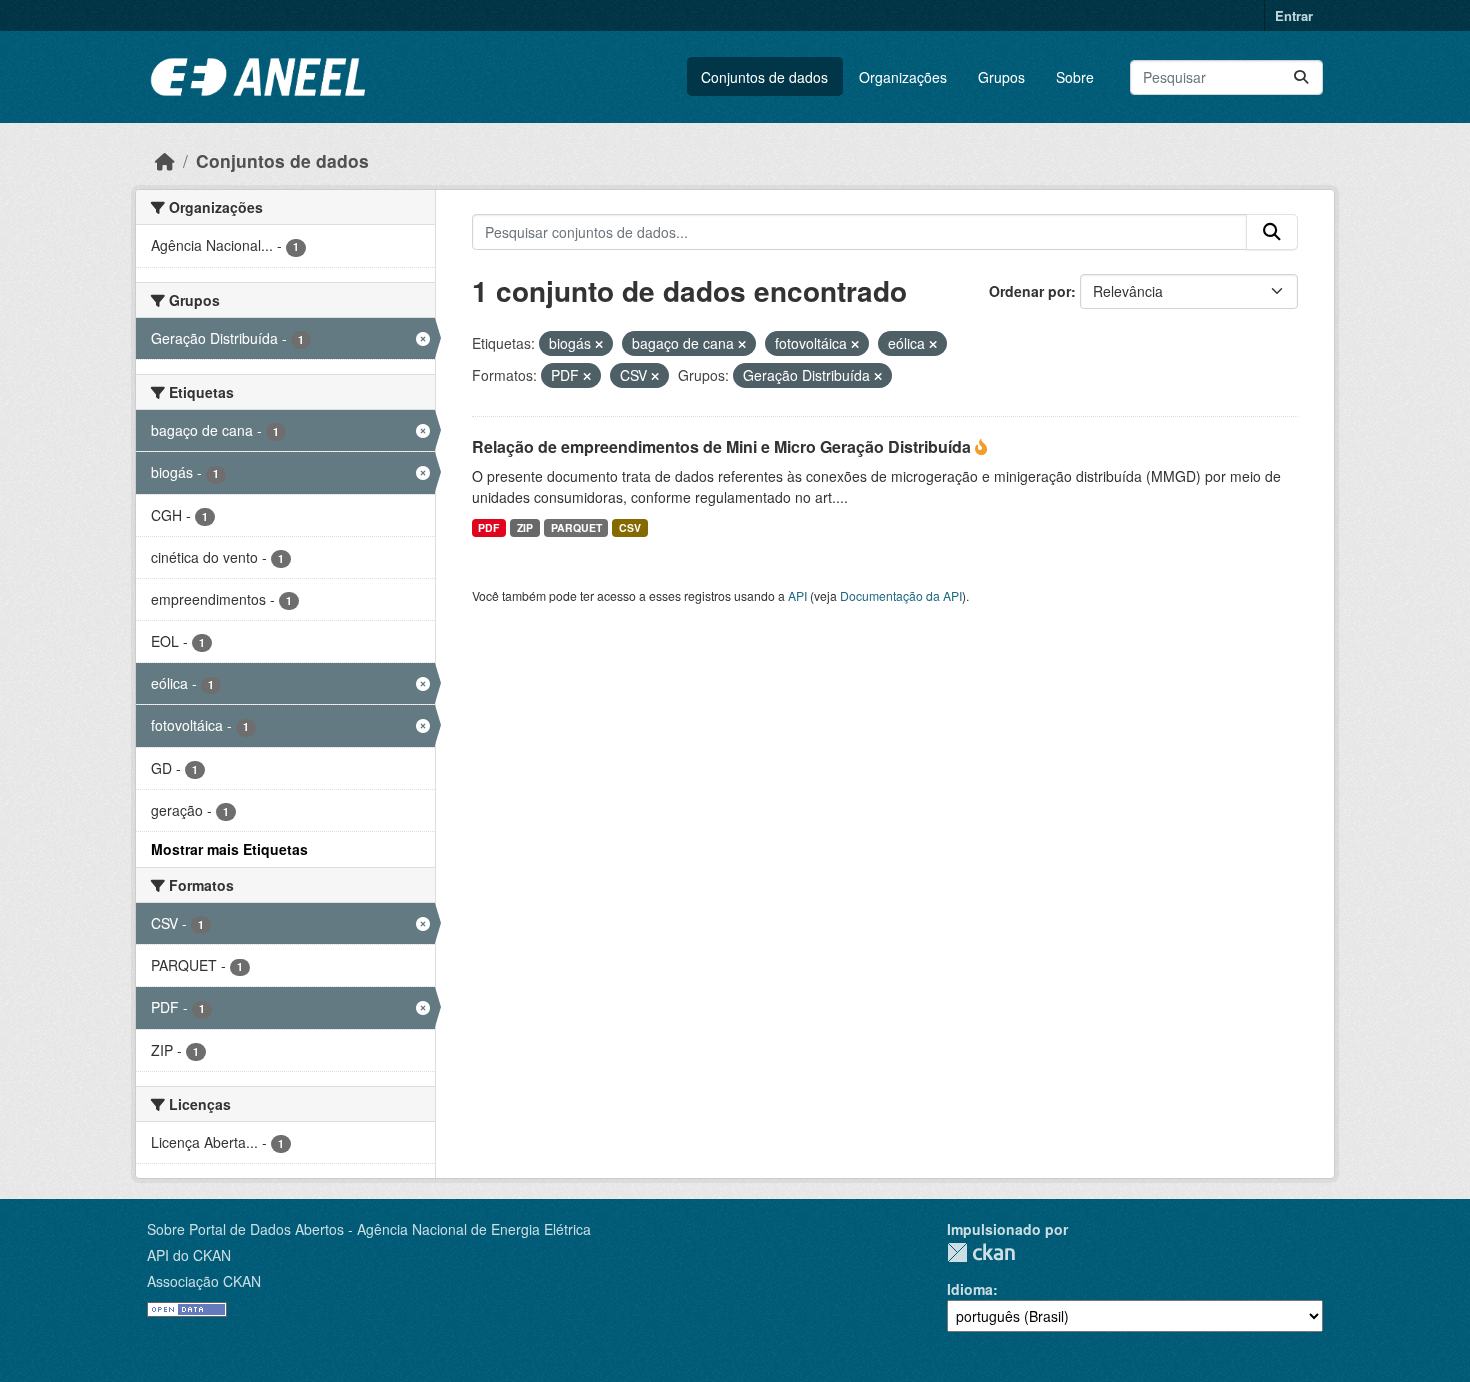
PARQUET (576, 527)
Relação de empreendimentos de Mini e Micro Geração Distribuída (723, 446)
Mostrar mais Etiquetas (229, 849)
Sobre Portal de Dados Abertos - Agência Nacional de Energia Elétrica (369, 1229)
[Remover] (599, 344)
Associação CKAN (204, 1281)
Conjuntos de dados (764, 77)
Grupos (1001, 77)
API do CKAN (189, 1255)
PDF (488, 527)
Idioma (970, 1289)
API (797, 595)
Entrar (1294, 15)
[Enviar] (1301, 77)
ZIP (525, 527)
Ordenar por (1030, 291)
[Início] (165, 160)
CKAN (981, 1252)
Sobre (1075, 77)
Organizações (903, 77)
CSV (630, 527)
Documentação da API (901, 595)
